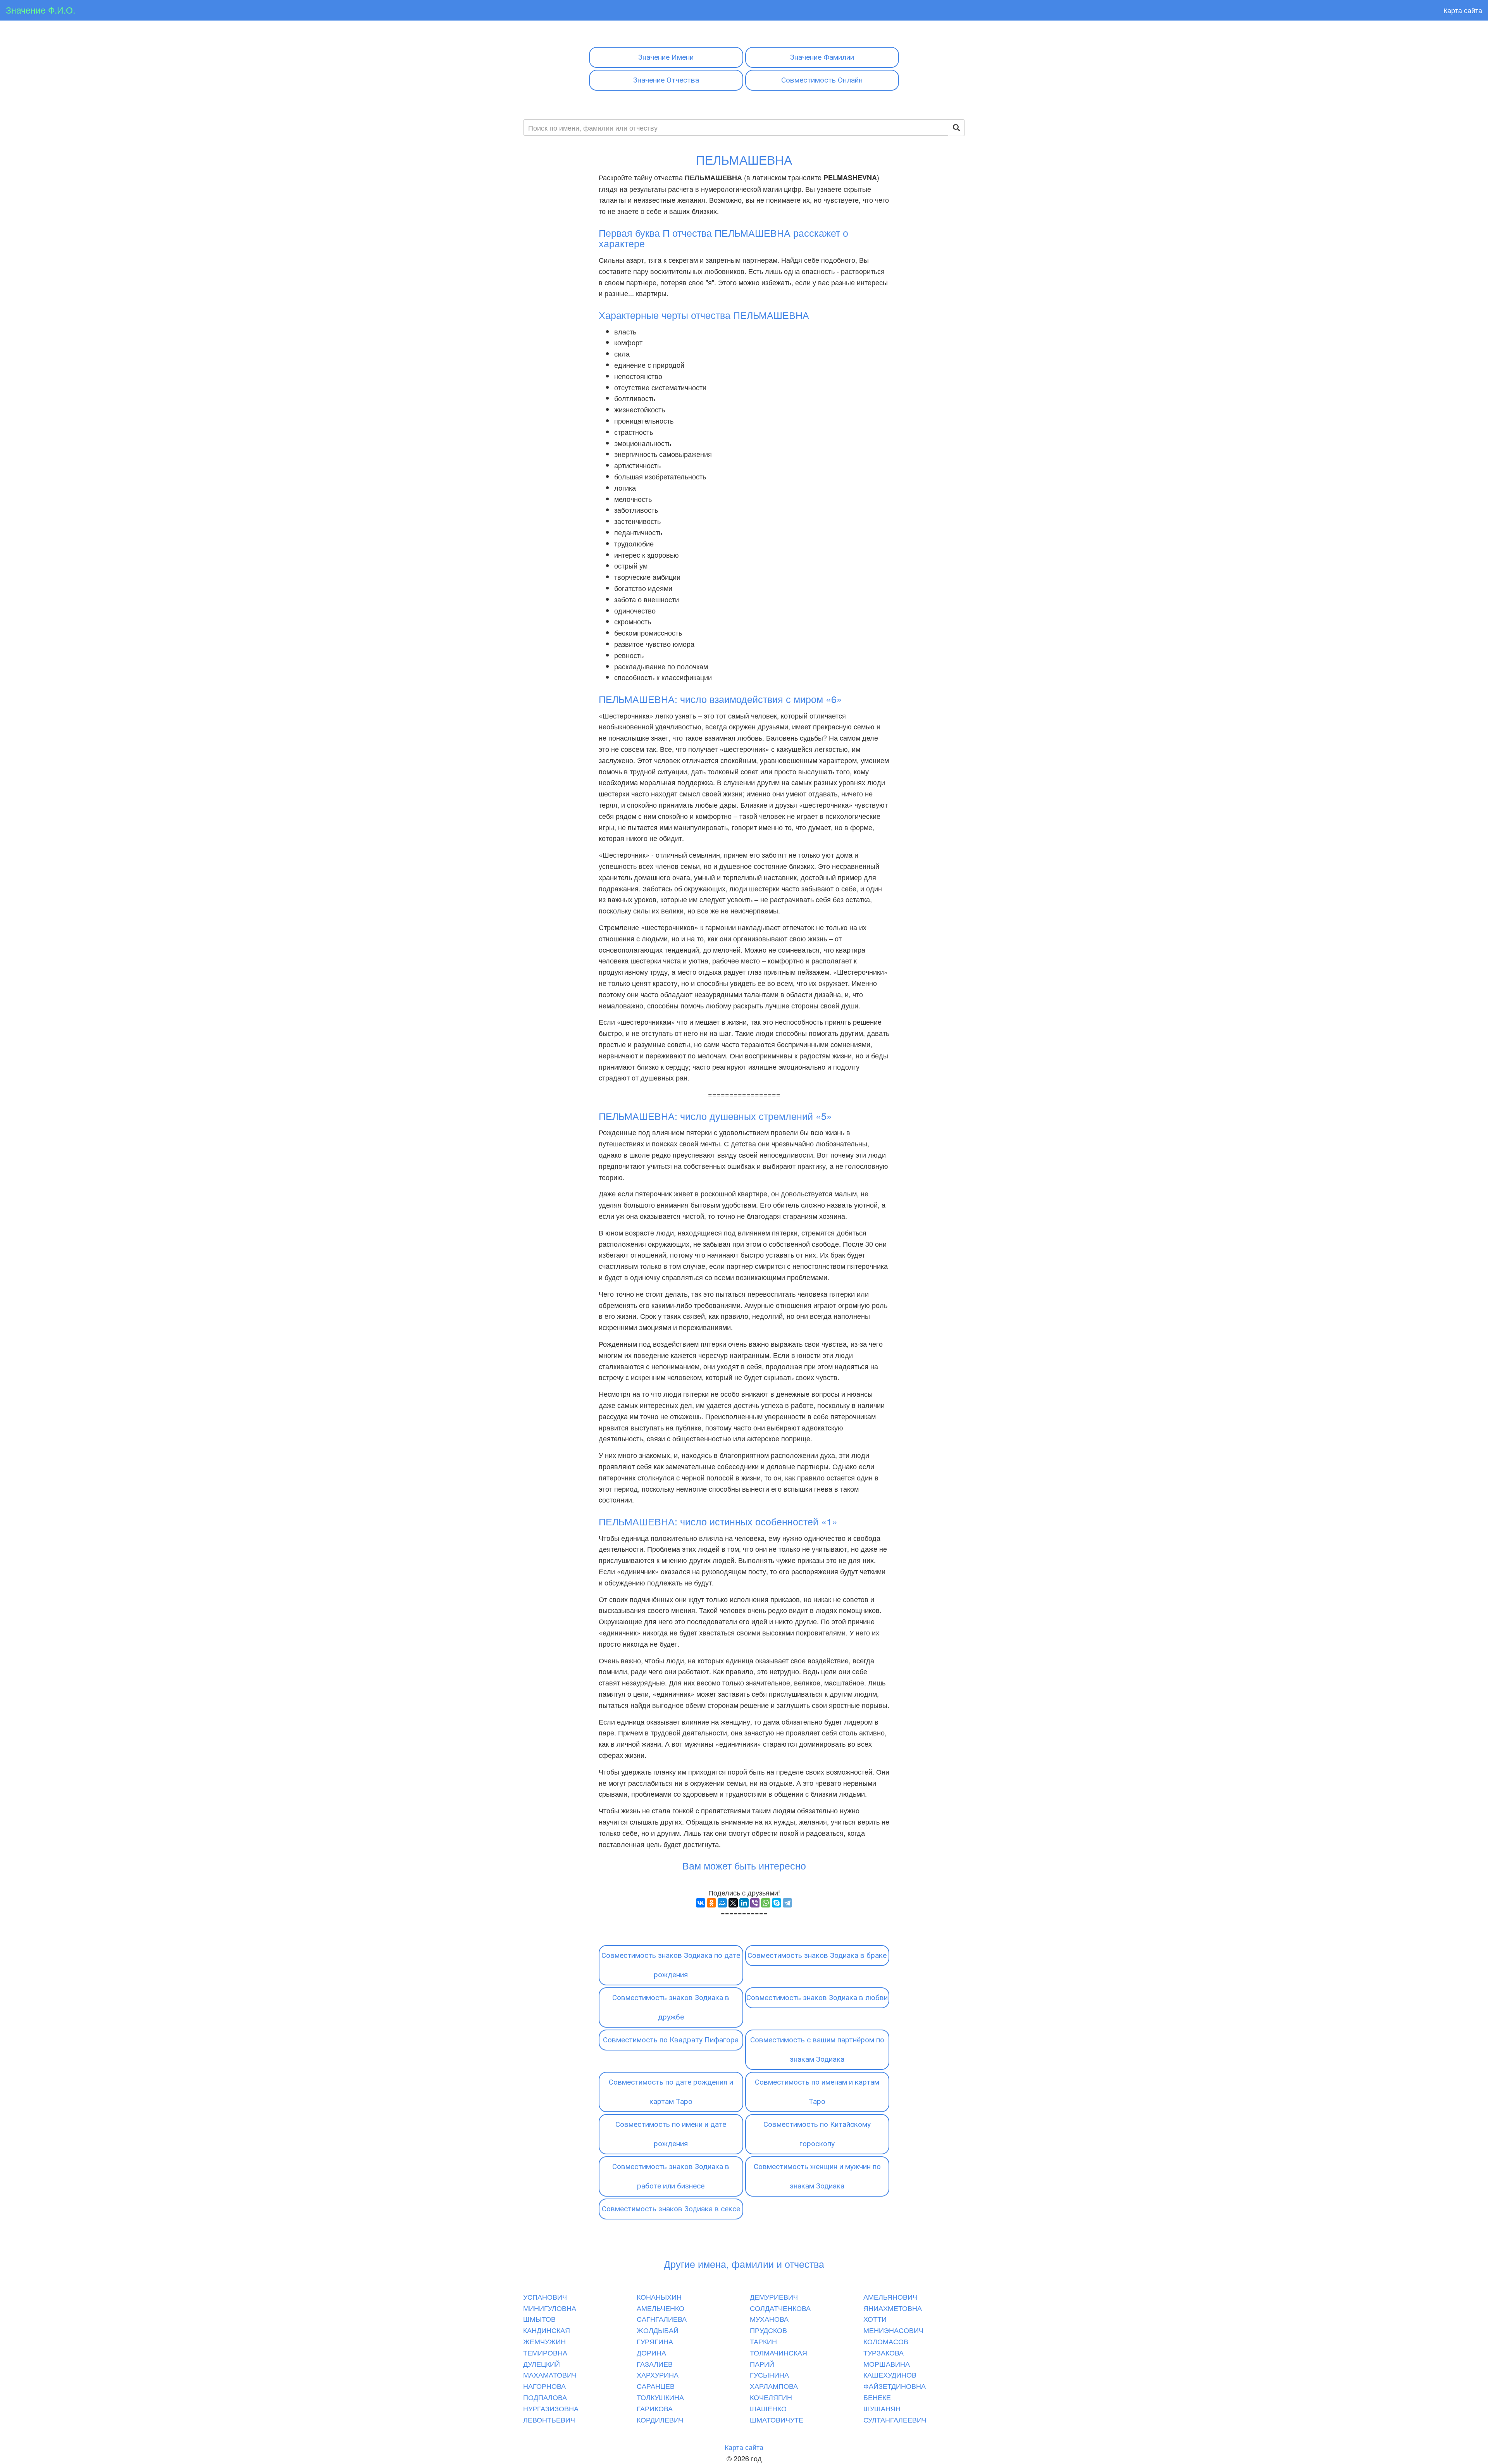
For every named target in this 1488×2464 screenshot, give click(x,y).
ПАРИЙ (762, 2364)
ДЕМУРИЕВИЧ (774, 2297)
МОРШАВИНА (887, 2364)
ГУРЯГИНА (655, 2341)
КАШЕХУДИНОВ (890, 2374)
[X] (733, 1903)
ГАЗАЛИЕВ (655, 2364)
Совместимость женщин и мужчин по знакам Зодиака (817, 2176)
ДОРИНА (651, 2352)
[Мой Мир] (722, 1903)
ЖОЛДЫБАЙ (658, 2330)
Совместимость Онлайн (822, 80)
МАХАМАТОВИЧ (550, 2374)
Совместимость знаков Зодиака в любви (817, 1998)
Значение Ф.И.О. (40, 10)
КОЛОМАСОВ (886, 2341)
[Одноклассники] (711, 1903)
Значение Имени (666, 57)
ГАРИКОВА (655, 2408)
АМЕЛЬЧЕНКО (660, 2308)
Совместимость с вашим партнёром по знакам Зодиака (817, 2050)
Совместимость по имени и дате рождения (671, 2134)
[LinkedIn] (744, 1903)
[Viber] (755, 1903)
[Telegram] (787, 1903)
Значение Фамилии (822, 57)
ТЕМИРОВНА (545, 2352)
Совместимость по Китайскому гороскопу (817, 2134)
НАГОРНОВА (544, 2386)
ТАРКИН (763, 2341)
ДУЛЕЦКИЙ (542, 2364)
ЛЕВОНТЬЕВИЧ (549, 2419)
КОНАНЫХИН (659, 2297)
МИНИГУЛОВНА (550, 2308)
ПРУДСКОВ (768, 2330)
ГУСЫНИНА (769, 2374)
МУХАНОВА (769, 2319)
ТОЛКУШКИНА (660, 2397)
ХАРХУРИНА (658, 2374)
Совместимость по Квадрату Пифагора (671, 2040)
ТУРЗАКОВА (883, 2352)
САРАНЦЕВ (656, 2386)
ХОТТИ (875, 2319)
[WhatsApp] (766, 1903)
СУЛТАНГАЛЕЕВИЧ (895, 2419)
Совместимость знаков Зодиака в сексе (671, 2209)
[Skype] (777, 1903)
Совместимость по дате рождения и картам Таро (671, 2092)
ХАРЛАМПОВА (774, 2386)
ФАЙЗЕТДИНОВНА (895, 2386)
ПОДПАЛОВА (545, 2397)
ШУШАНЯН (882, 2408)
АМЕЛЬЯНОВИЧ (890, 2297)
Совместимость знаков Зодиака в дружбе (671, 2007)
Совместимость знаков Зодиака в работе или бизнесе (671, 2176)
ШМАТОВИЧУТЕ (777, 2419)
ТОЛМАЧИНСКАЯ (778, 2352)
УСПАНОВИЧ (545, 2297)
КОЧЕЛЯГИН (771, 2397)
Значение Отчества (666, 80)
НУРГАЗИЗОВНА (551, 2408)
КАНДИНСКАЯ (547, 2330)
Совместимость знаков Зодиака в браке (817, 1955)
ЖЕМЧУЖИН (544, 2341)
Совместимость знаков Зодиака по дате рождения (671, 1965)
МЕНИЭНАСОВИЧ (893, 2330)
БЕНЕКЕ (877, 2397)
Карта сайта (1463, 10)
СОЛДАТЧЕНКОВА (780, 2308)
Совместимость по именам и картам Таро (817, 2092)
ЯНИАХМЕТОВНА (893, 2308)
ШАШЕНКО (768, 2408)
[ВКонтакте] (701, 1903)
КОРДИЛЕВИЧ (660, 2419)
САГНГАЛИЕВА (662, 2319)
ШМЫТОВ (539, 2319)
